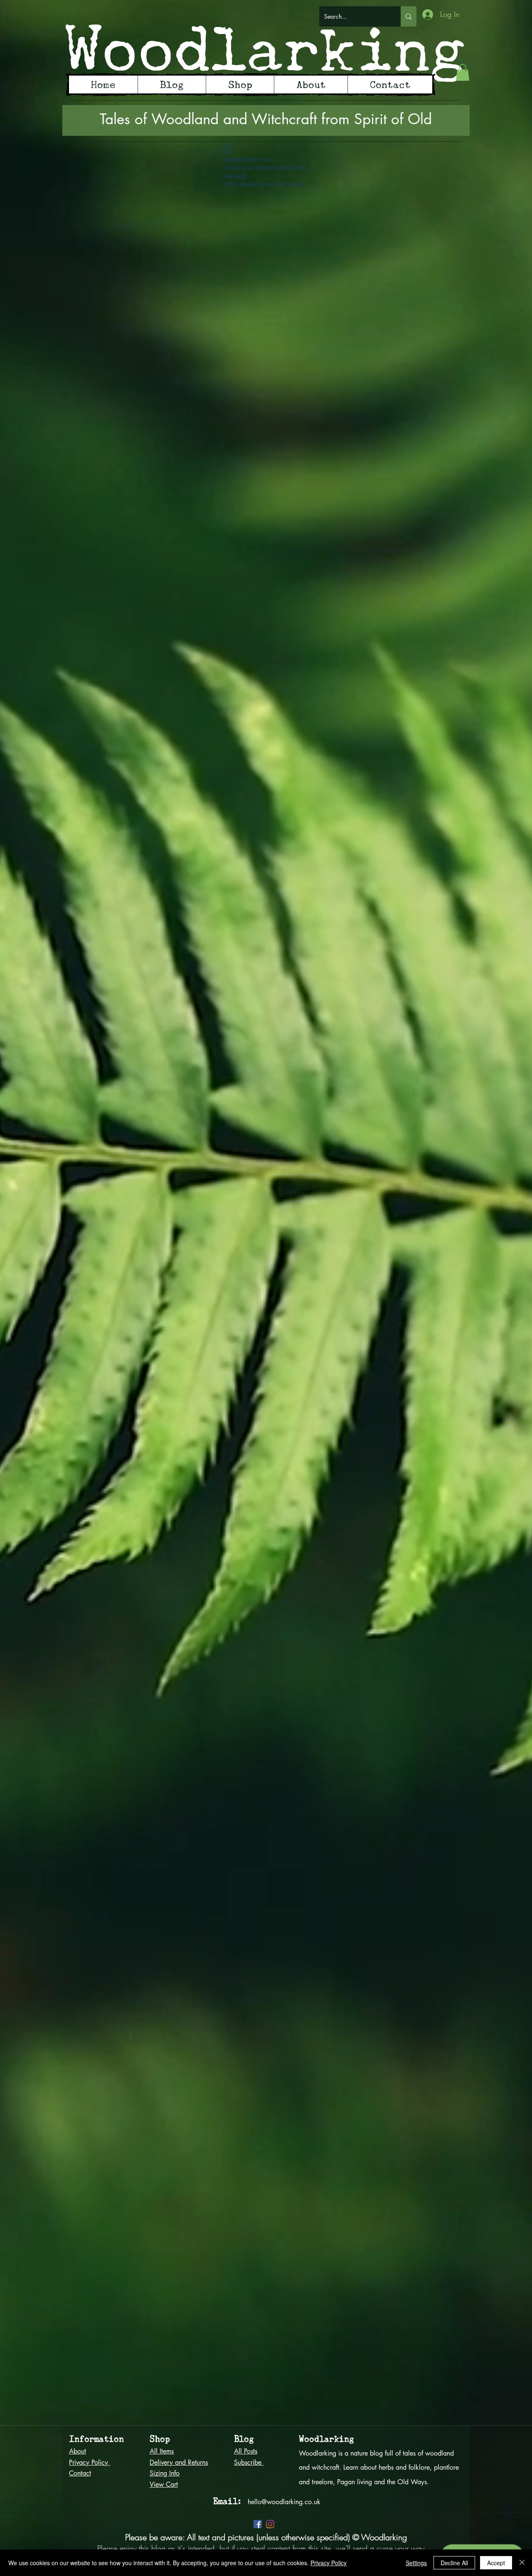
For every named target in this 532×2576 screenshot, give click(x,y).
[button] (463, 72)
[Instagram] (270, 2524)
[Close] (522, 2563)
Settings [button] (416, 2563)
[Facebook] (258, 2524)
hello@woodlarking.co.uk (284, 2502)
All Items (162, 2451)
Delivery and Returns (179, 2462)
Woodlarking (266, 48)
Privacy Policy (329, 2563)
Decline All (454, 2563)
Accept (496, 2563)
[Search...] (409, 16)
